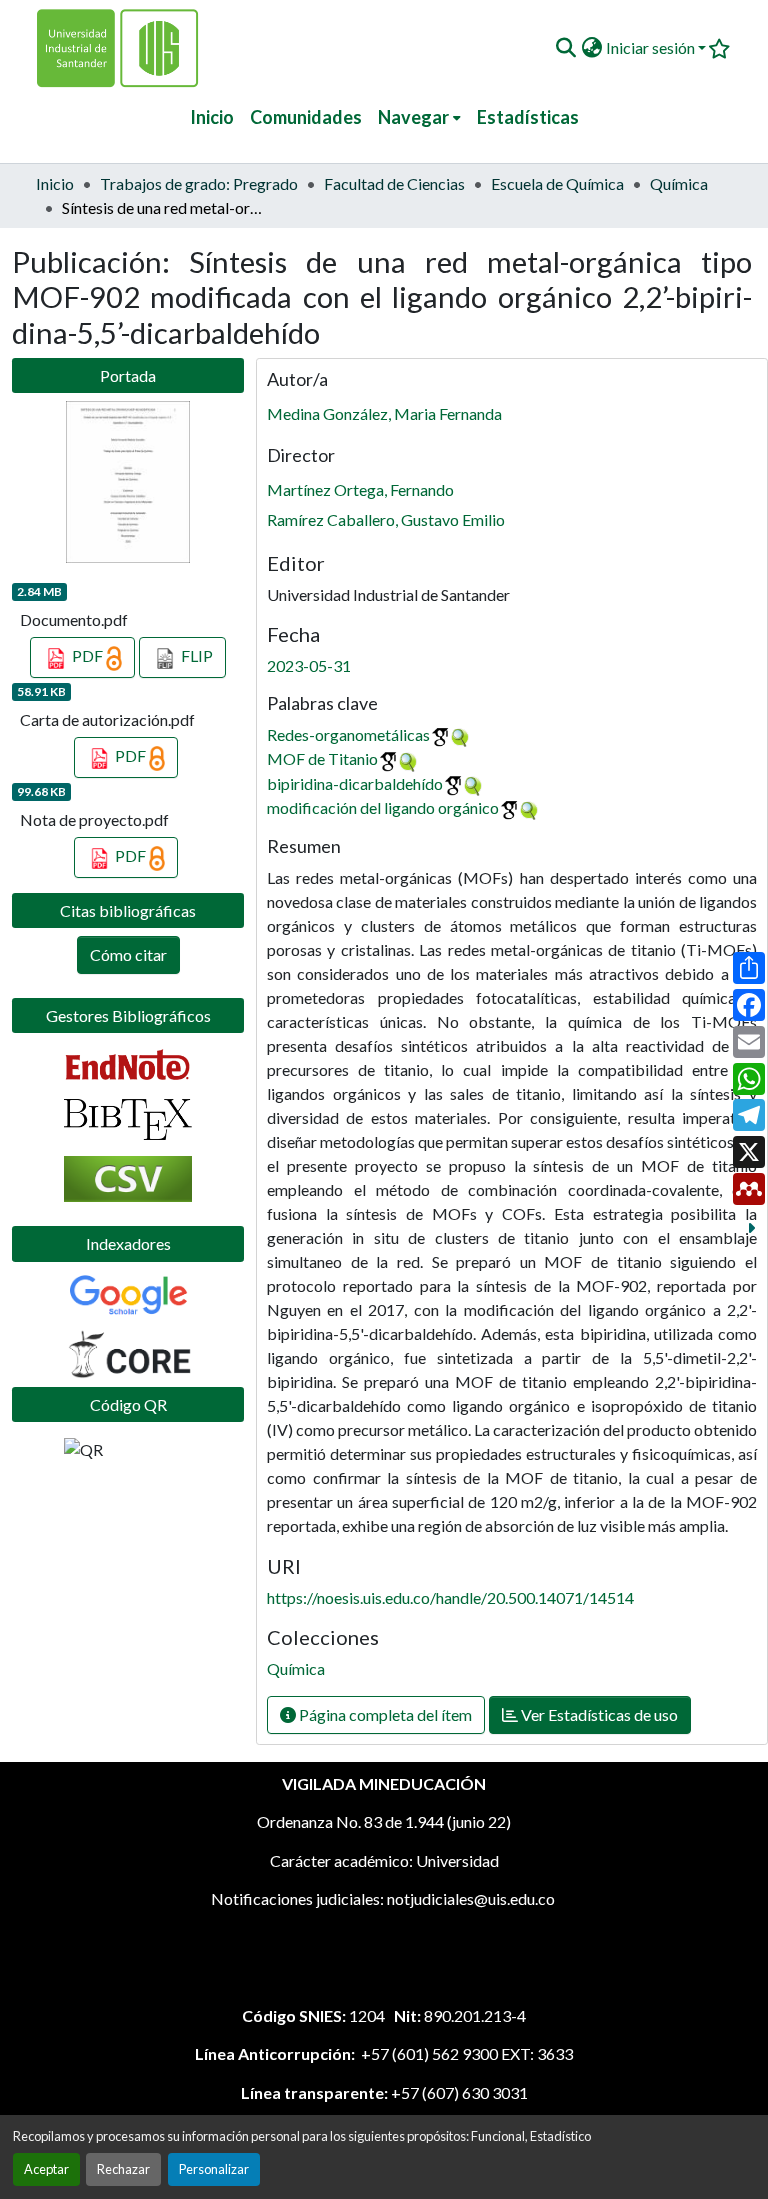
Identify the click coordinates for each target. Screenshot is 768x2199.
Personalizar (214, 2169)
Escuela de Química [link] (557, 183)
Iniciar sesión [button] (652, 47)
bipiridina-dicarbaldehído (355, 783)
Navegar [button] (413, 117)
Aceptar (46, 2169)
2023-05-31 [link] (309, 665)
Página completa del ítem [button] (384, 1714)
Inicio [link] (55, 183)
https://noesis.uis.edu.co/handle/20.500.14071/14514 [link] (450, 1597)
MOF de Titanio (322, 758)
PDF (87, 655)
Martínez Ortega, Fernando (360, 489)
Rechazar (123, 2169)
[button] (565, 48)
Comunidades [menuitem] (306, 117)
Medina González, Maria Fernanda (384, 413)
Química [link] (679, 183)
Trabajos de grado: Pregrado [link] (199, 183)
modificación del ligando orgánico (383, 807)
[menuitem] (419, 117)
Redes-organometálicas (348, 734)
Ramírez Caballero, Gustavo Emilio (386, 519)
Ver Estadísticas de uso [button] (598, 1714)
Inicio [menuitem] (212, 117)
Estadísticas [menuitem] (528, 117)
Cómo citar (128, 954)
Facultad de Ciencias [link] (394, 183)
